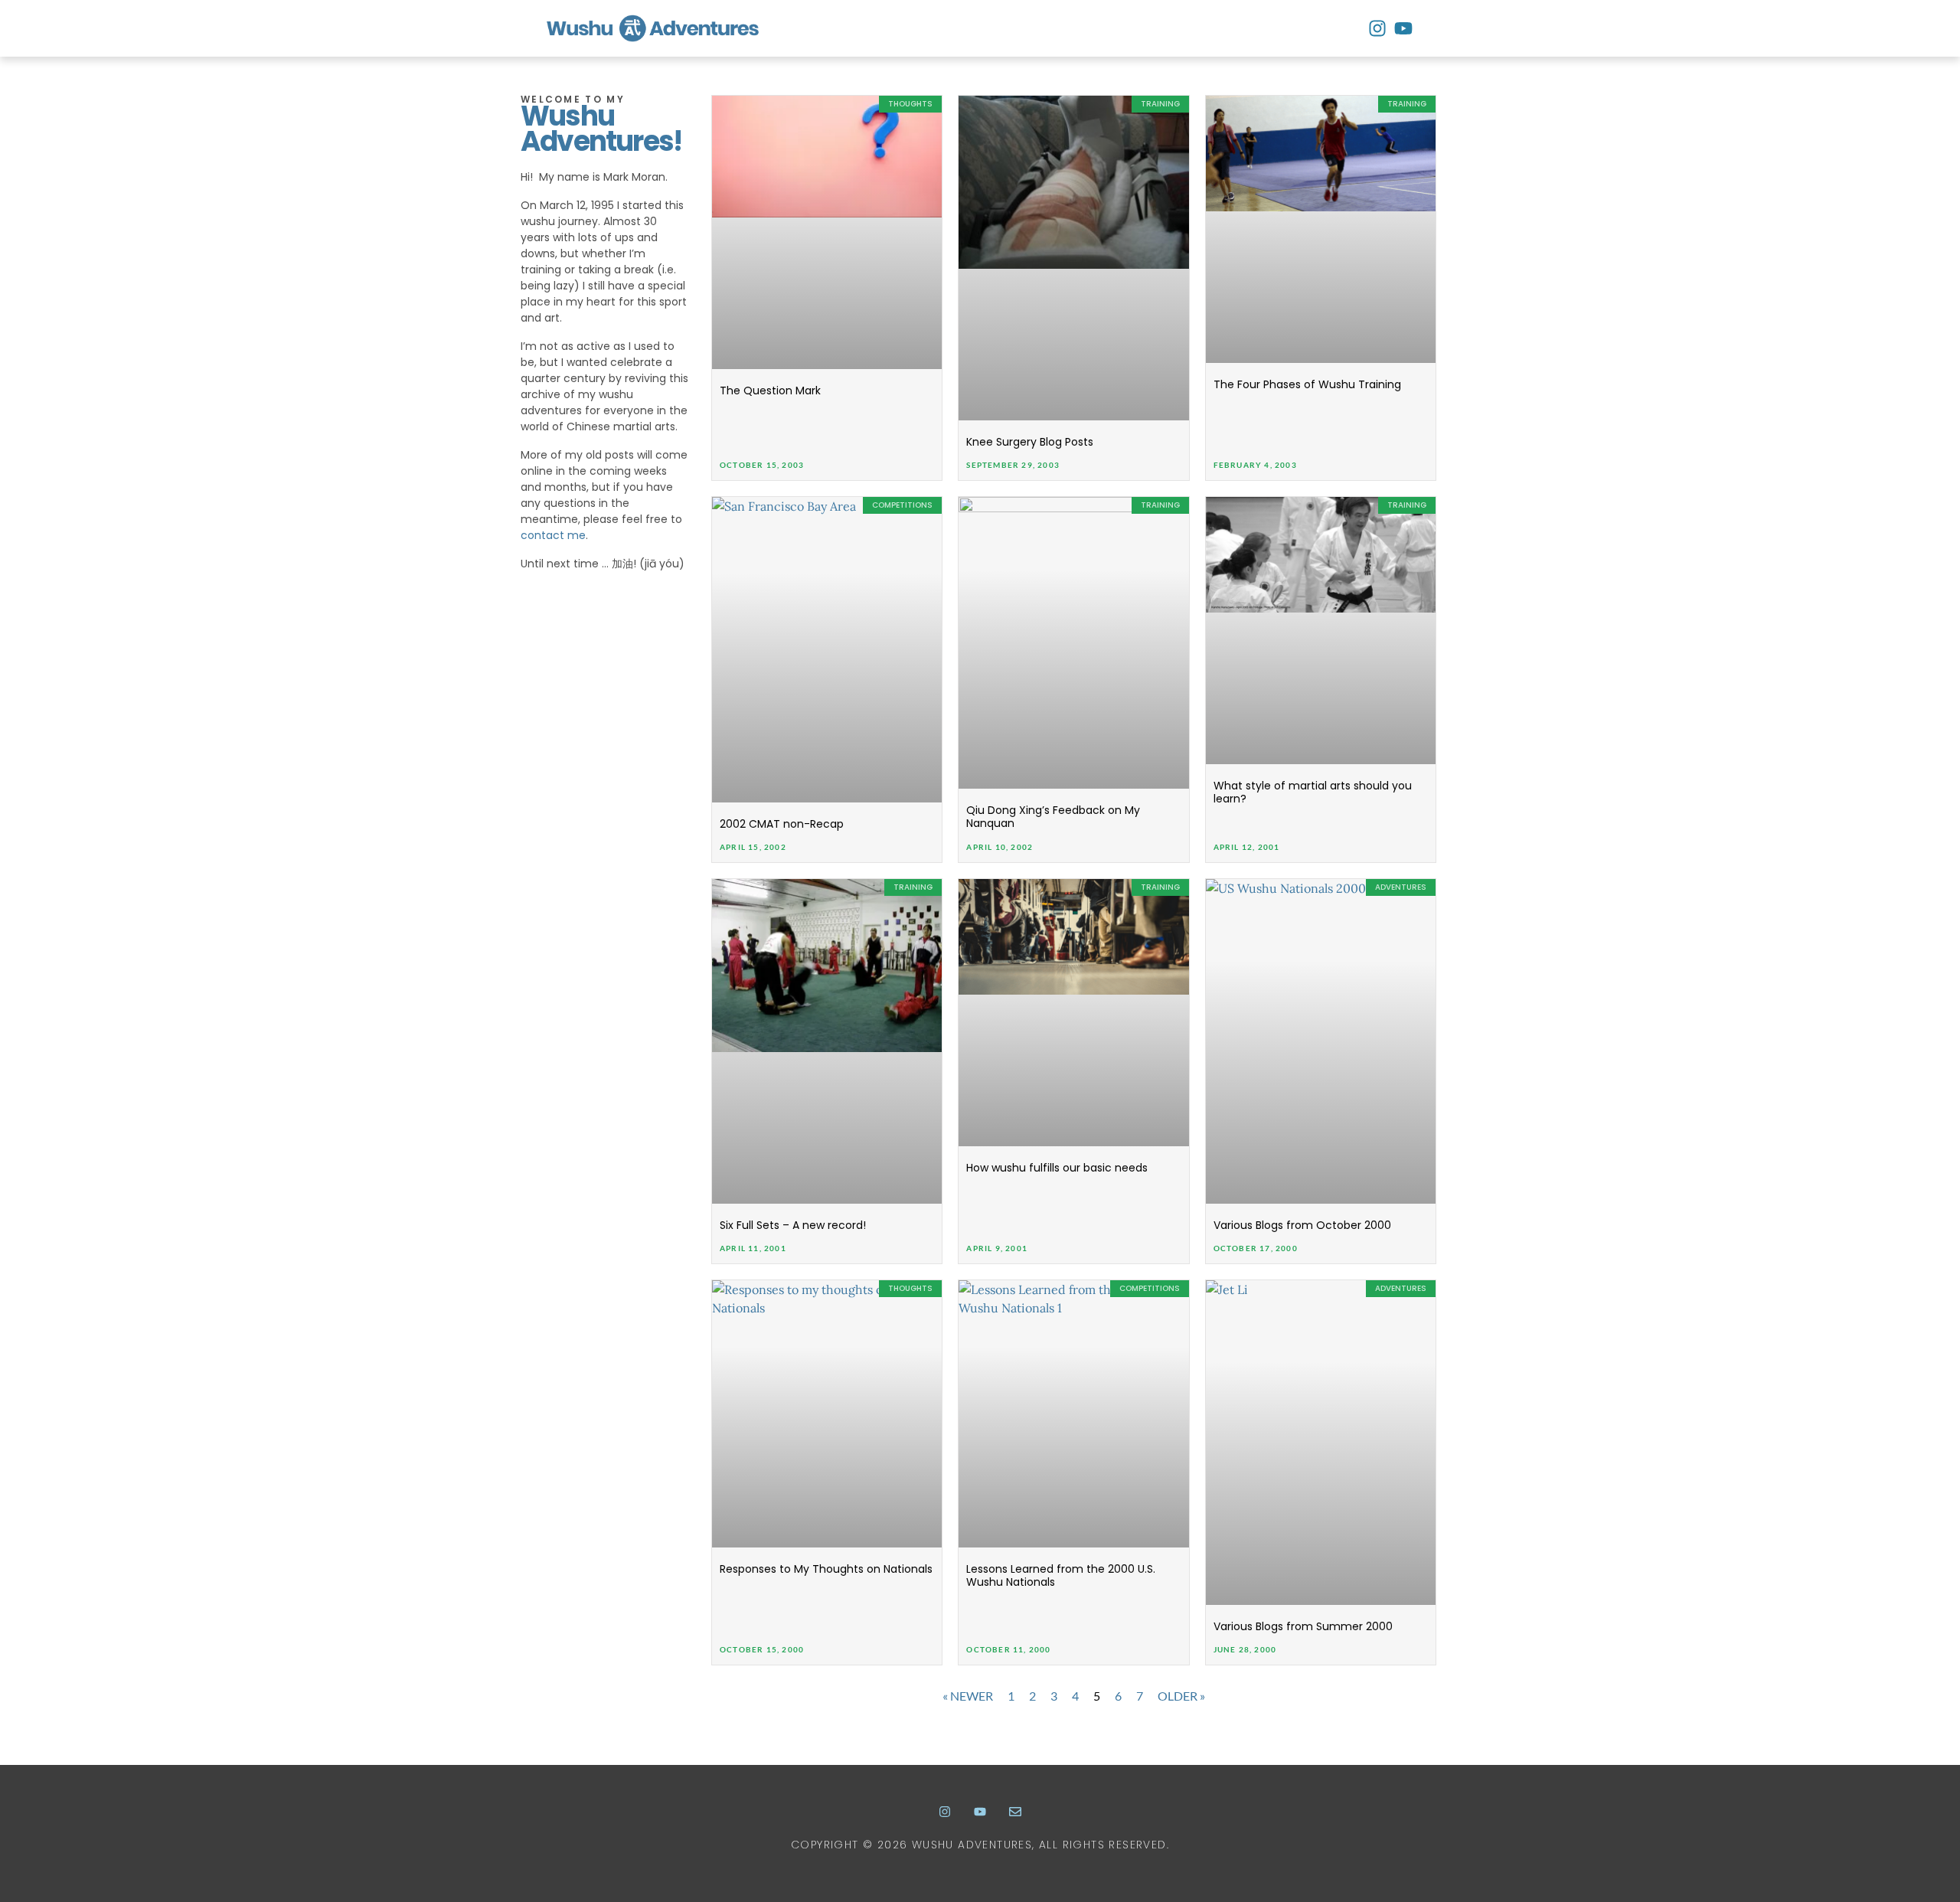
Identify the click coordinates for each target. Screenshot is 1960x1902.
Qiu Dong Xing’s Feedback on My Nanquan (1053, 817)
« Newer (968, 1696)
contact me (553, 535)
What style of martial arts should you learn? (1313, 792)
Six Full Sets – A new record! (793, 1225)
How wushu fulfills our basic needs (1057, 1168)
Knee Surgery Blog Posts (1030, 442)
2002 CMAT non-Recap (782, 824)
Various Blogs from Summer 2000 (1303, 1626)
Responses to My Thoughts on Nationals (826, 1569)
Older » (1181, 1696)
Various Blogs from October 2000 (1302, 1225)
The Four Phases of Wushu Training (1307, 384)
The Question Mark (770, 391)
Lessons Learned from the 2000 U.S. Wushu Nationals (1061, 1575)
